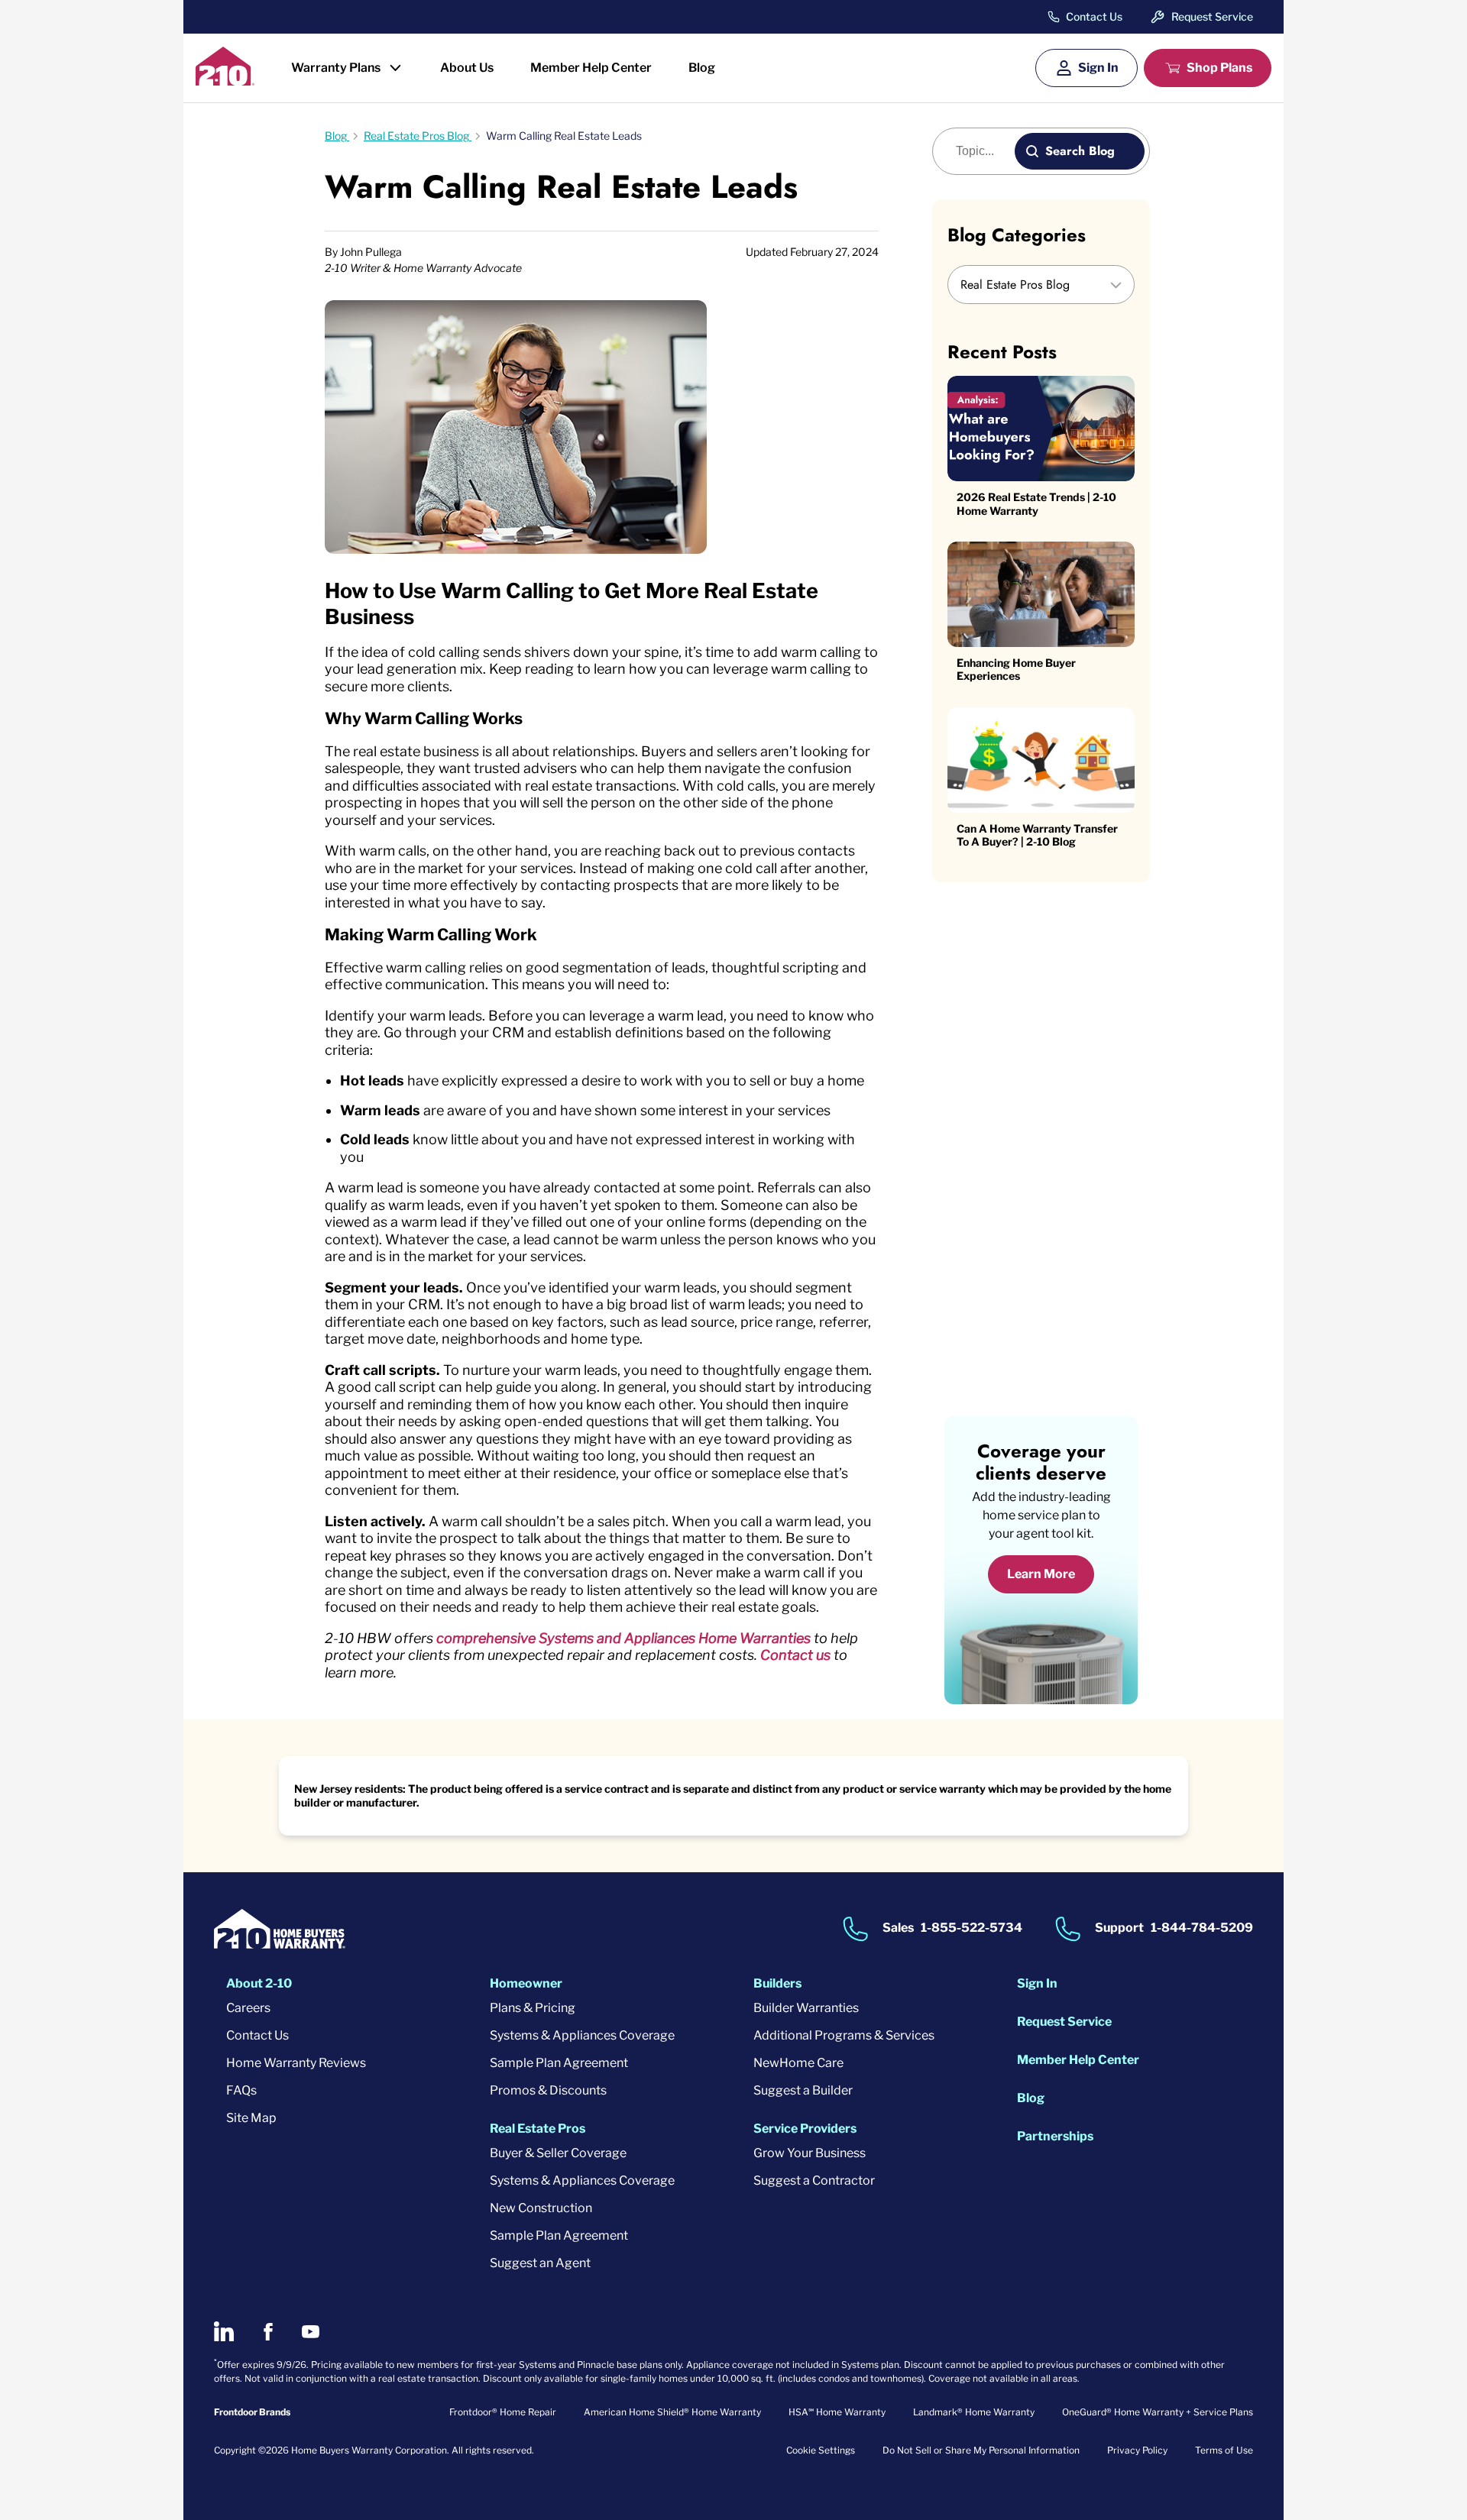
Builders (777, 1983)
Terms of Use (1224, 2450)
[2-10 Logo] (225, 81)
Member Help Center (591, 68)
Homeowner (526, 1983)
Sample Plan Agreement (559, 2063)
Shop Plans (1219, 68)
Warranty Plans (336, 68)
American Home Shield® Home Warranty (672, 2412)
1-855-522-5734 (972, 1928)
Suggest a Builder (803, 2090)
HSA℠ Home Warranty (837, 2412)
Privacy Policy (1137, 2450)
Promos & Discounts (548, 2090)
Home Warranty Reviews (296, 2063)
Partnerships (1055, 2136)
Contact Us (1094, 17)
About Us (467, 68)
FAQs (241, 2090)
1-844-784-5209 (1202, 1928)
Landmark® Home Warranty (974, 2412)
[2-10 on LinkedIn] (224, 2331)
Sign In (1098, 68)
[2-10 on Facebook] (268, 2332)
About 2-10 (259, 1983)
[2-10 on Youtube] (311, 2332)
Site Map (251, 2118)
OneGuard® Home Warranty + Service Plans (1158, 2412)
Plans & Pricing (533, 2008)
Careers (248, 2008)
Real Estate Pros (538, 2129)
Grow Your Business (810, 2153)
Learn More (1041, 1574)
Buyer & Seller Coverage (558, 2153)
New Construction (541, 2208)
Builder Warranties (806, 2008)
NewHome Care (798, 2063)
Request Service (1212, 16)
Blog (702, 68)
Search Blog (1080, 151)
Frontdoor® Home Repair (503, 2412)
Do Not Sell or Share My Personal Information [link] (981, 2450)
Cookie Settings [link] (821, 2450)
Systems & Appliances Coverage (582, 2035)
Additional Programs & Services (844, 2035)
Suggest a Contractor (814, 2180)
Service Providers (805, 2129)
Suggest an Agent (540, 2263)
